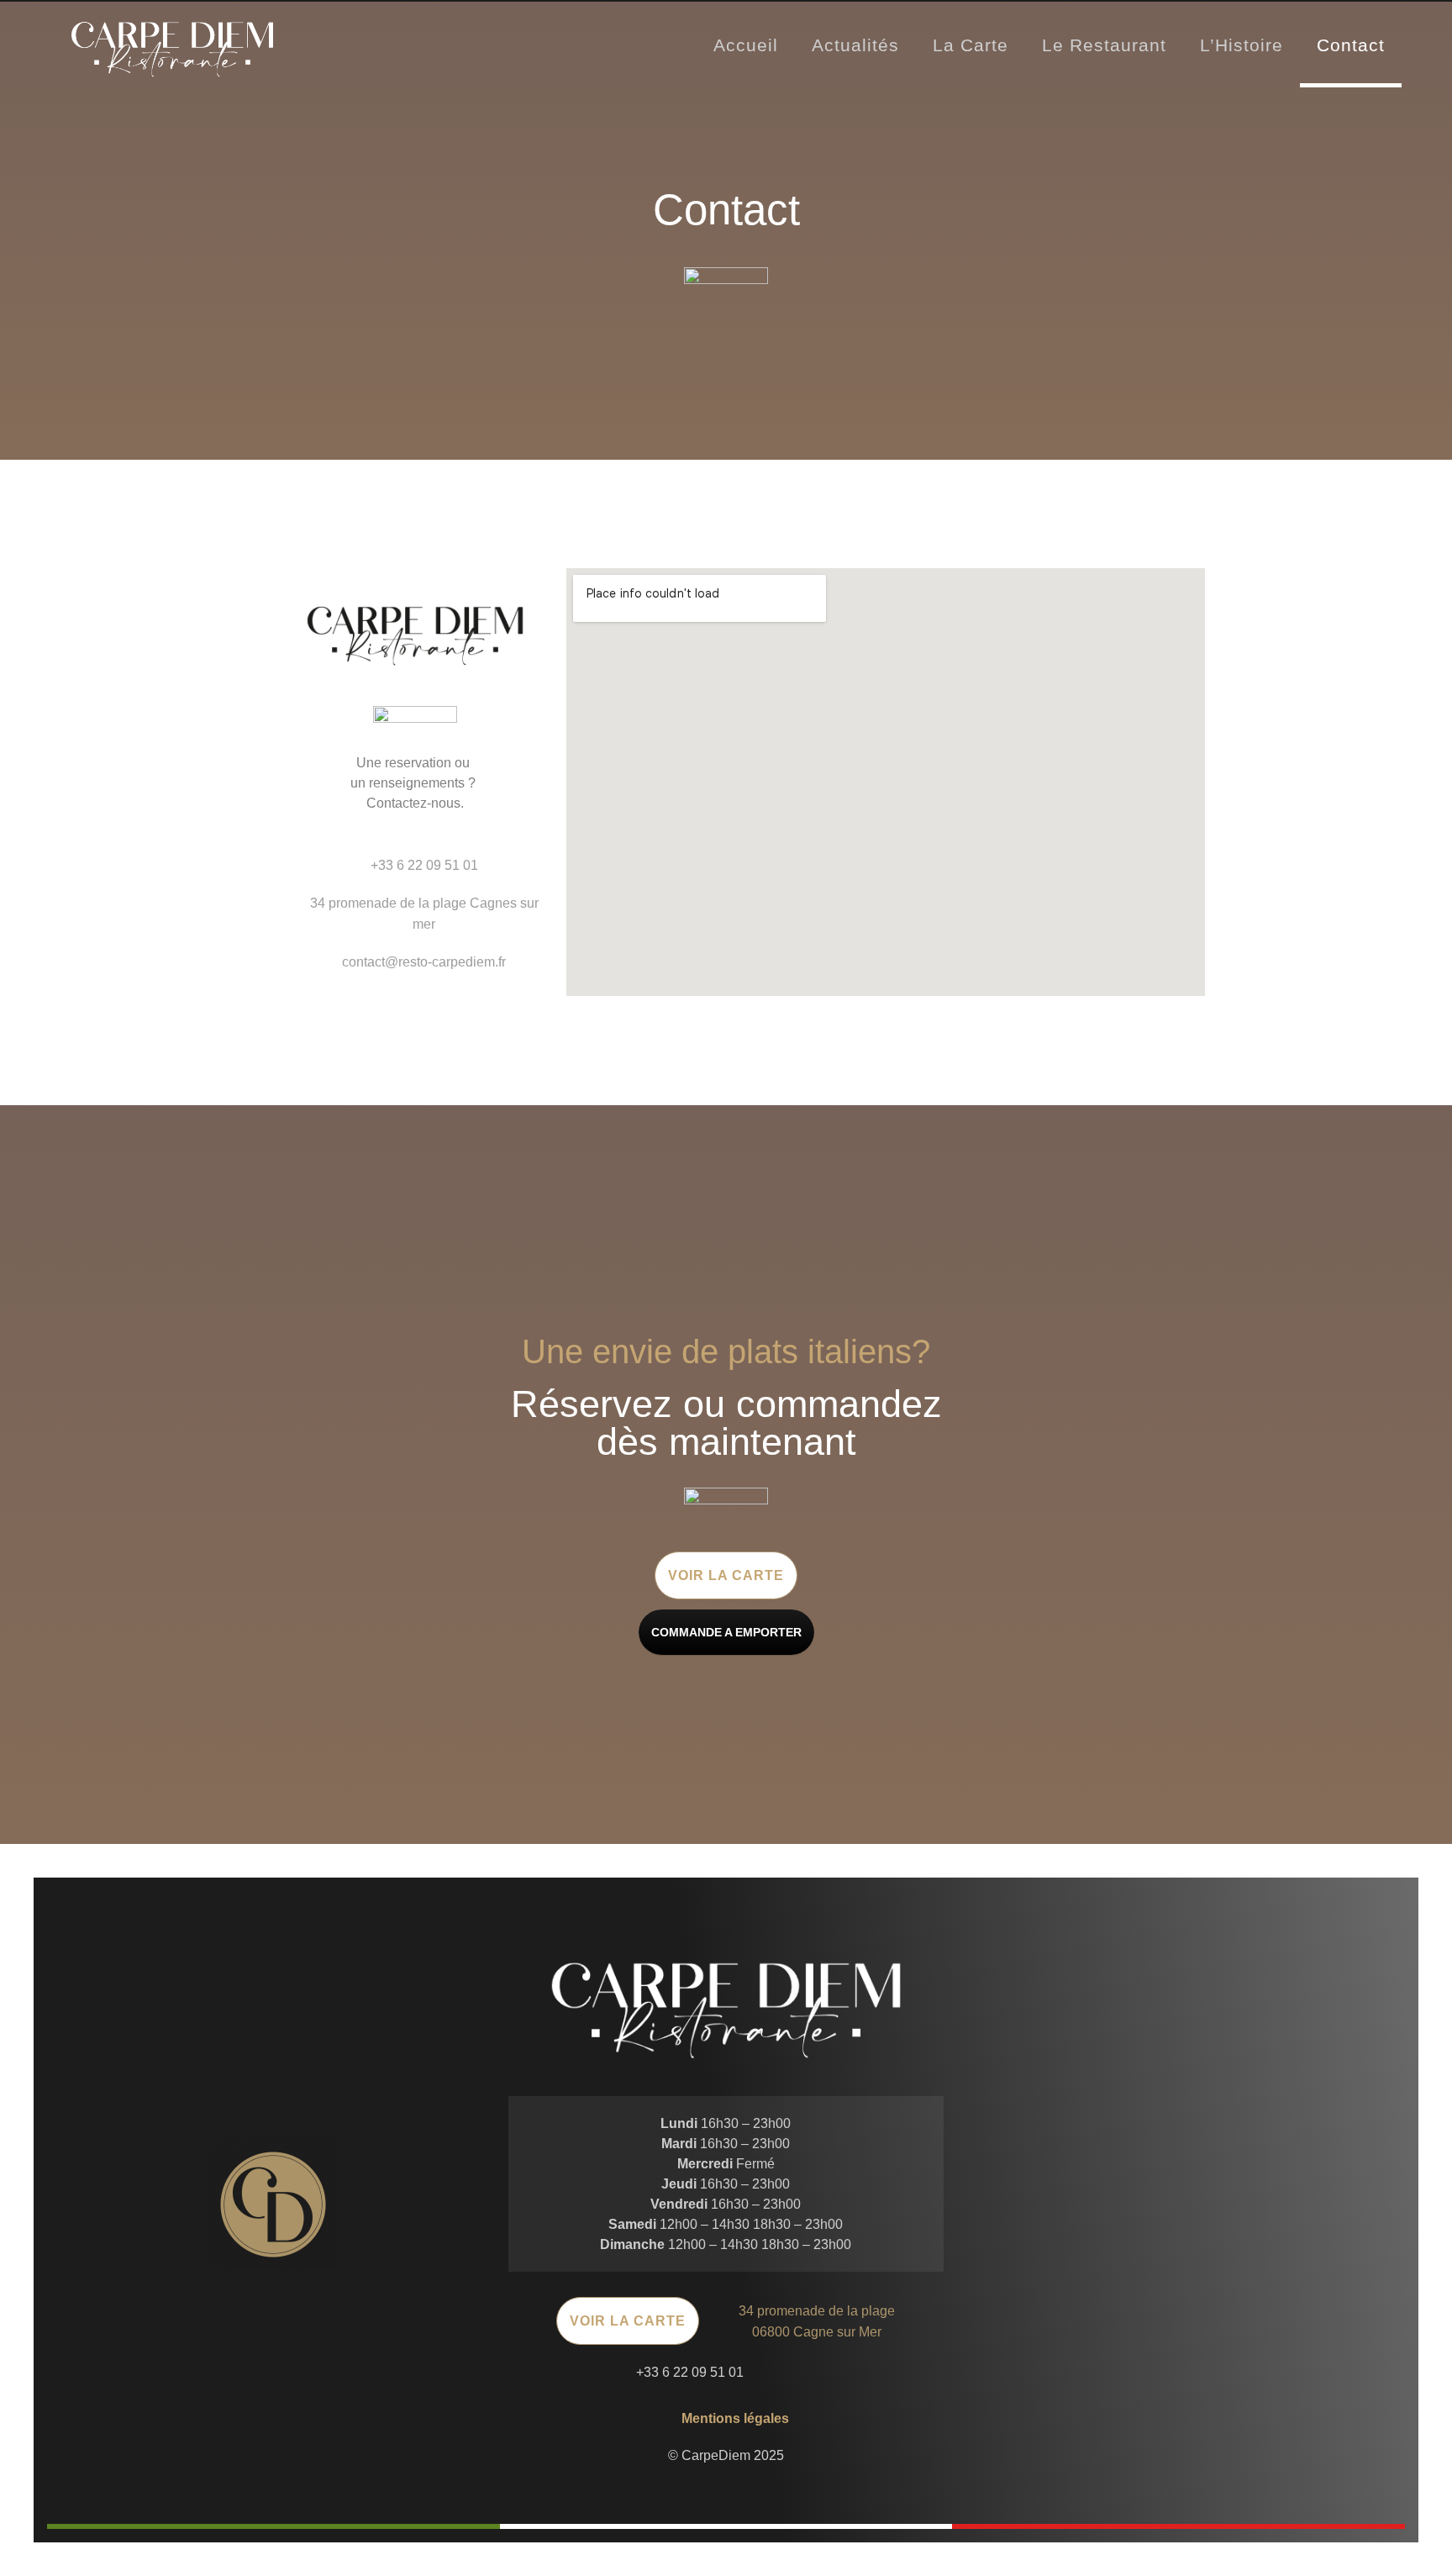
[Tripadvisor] (831, 2372)
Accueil (746, 45)
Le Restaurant (1104, 45)
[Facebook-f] (763, 2372)
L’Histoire (1242, 45)
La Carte (971, 45)
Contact (1351, 45)
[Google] (797, 2372)
